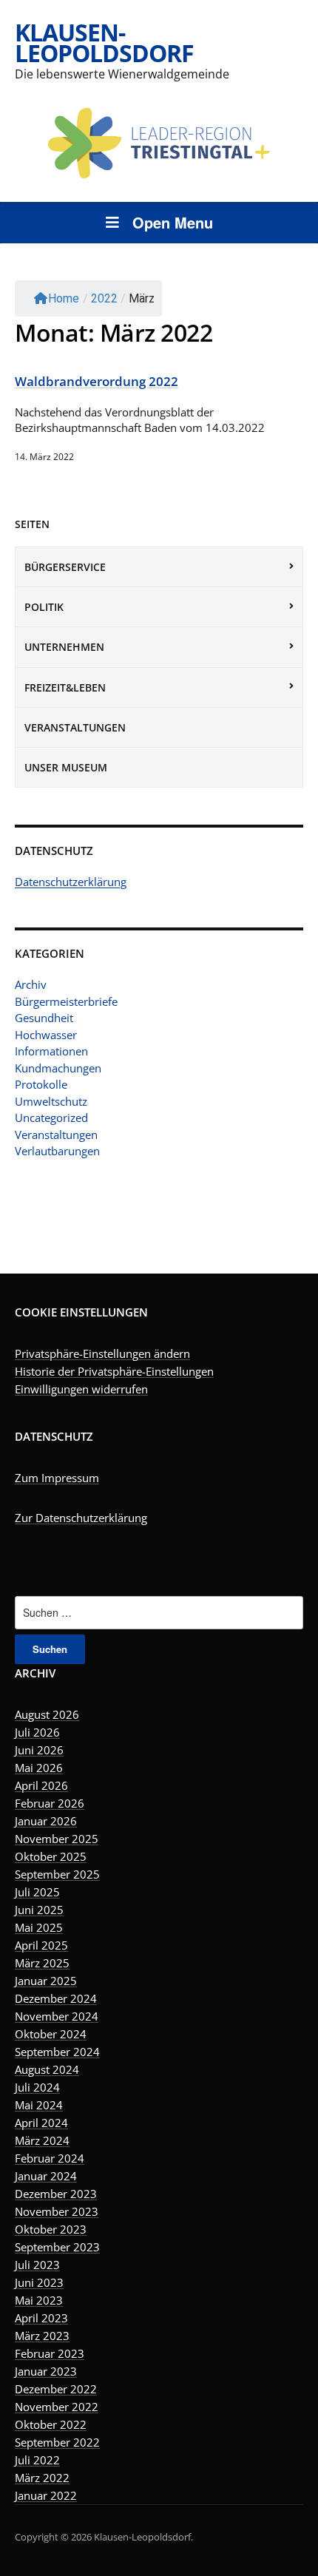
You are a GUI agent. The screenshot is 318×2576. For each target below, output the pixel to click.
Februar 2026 (50, 1803)
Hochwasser (46, 1035)
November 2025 (57, 1839)
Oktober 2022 (51, 2424)
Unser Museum (66, 767)
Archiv (31, 984)
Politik (44, 607)
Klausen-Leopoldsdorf (104, 43)
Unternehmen (64, 647)
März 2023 (42, 2336)
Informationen (51, 1051)
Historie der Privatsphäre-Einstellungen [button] (114, 1371)
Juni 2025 (39, 1910)
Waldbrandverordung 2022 (97, 381)
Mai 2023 (39, 2300)
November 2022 (57, 2407)
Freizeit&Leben (65, 687)
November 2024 (57, 2016)
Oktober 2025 (51, 1856)
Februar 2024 (50, 2158)
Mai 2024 (39, 2105)
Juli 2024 (37, 2087)
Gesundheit (44, 1018)
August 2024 (47, 2069)
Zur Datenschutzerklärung (81, 1518)
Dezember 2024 (56, 1998)
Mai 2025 (39, 1927)
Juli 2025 (37, 1892)
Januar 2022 (46, 2495)
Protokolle (41, 1084)
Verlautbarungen (57, 1151)
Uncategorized (51, 1118)
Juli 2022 (37, 2460)
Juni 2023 (39, 2282)
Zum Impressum (57, 1478)
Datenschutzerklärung (71, 882)
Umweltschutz (51, 1101)
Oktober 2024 (51, 2034)
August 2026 (47, 1714)
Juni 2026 (39, 1750)
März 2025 (42, 1963)
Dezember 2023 (56, 2194)
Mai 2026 (39, 1768)
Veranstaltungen (75, 727)
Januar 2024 (46, 2176)
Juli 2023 (37, 2265)
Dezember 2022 (56, 2389)
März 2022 (42, 2478)
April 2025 (41, 1945)
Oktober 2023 (51, 2229)
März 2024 (42, 2140)
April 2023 (41, 2318)
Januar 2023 (46, 2371)
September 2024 (57, 2052)
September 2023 (57, 2247)
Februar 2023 (50, 2353)
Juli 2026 (37, 1732)
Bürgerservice (65, 567)
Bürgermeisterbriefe (66, 1001)
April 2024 (41, 2123)
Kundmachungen (58, 1068)
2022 (104, 298)
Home (64, 298)
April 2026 (41, 1785)
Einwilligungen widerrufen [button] (81, 1389)
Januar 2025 (46, 1981)
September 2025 (57, 1874)
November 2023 (57, 2211)
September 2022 (57, 2442)
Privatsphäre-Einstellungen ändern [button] (102, 1353)
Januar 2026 (46, 1821)
